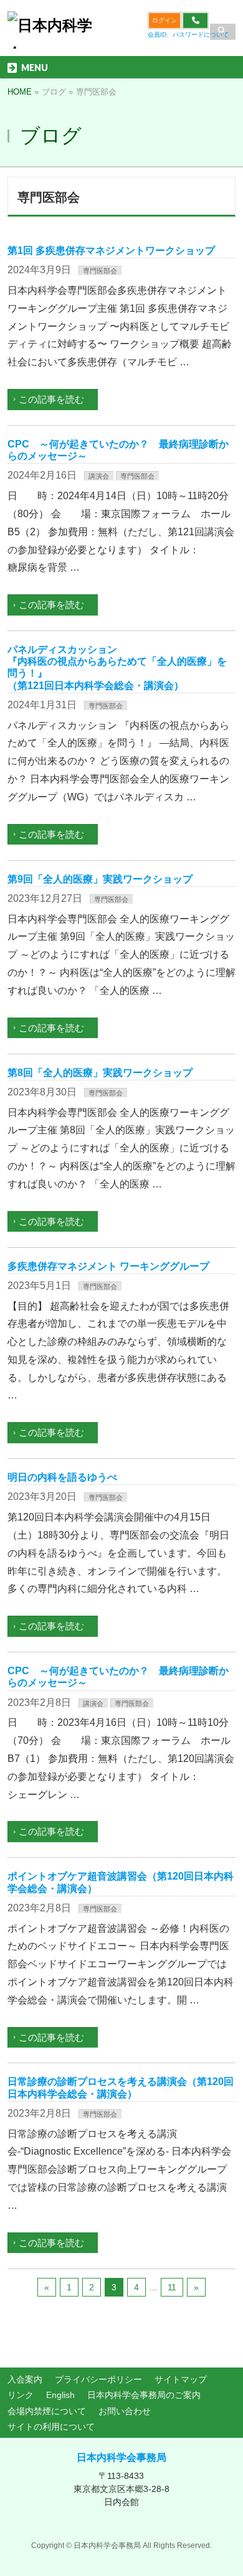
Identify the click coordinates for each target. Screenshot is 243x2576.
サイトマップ (181, 2379)
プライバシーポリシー (98, 2379)
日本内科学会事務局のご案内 (144, 2395)
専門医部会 (100, 271)
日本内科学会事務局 (121, 2457)
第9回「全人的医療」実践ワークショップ (100, 879)
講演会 (99, 476)
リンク (21, 2395)
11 (172, 2287)
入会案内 (25, 2379)
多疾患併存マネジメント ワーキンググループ (108, 1266)
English (60, 2395)
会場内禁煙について (47, 2411)
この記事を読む (51, 399)
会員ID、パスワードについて (188, 35)
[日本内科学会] (53, 35)
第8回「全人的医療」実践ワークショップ (100, 1073)
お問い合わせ (125, 2411)
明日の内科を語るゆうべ (62, 1477)
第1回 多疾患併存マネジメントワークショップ (111, 251)
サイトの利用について (51, 2427)
